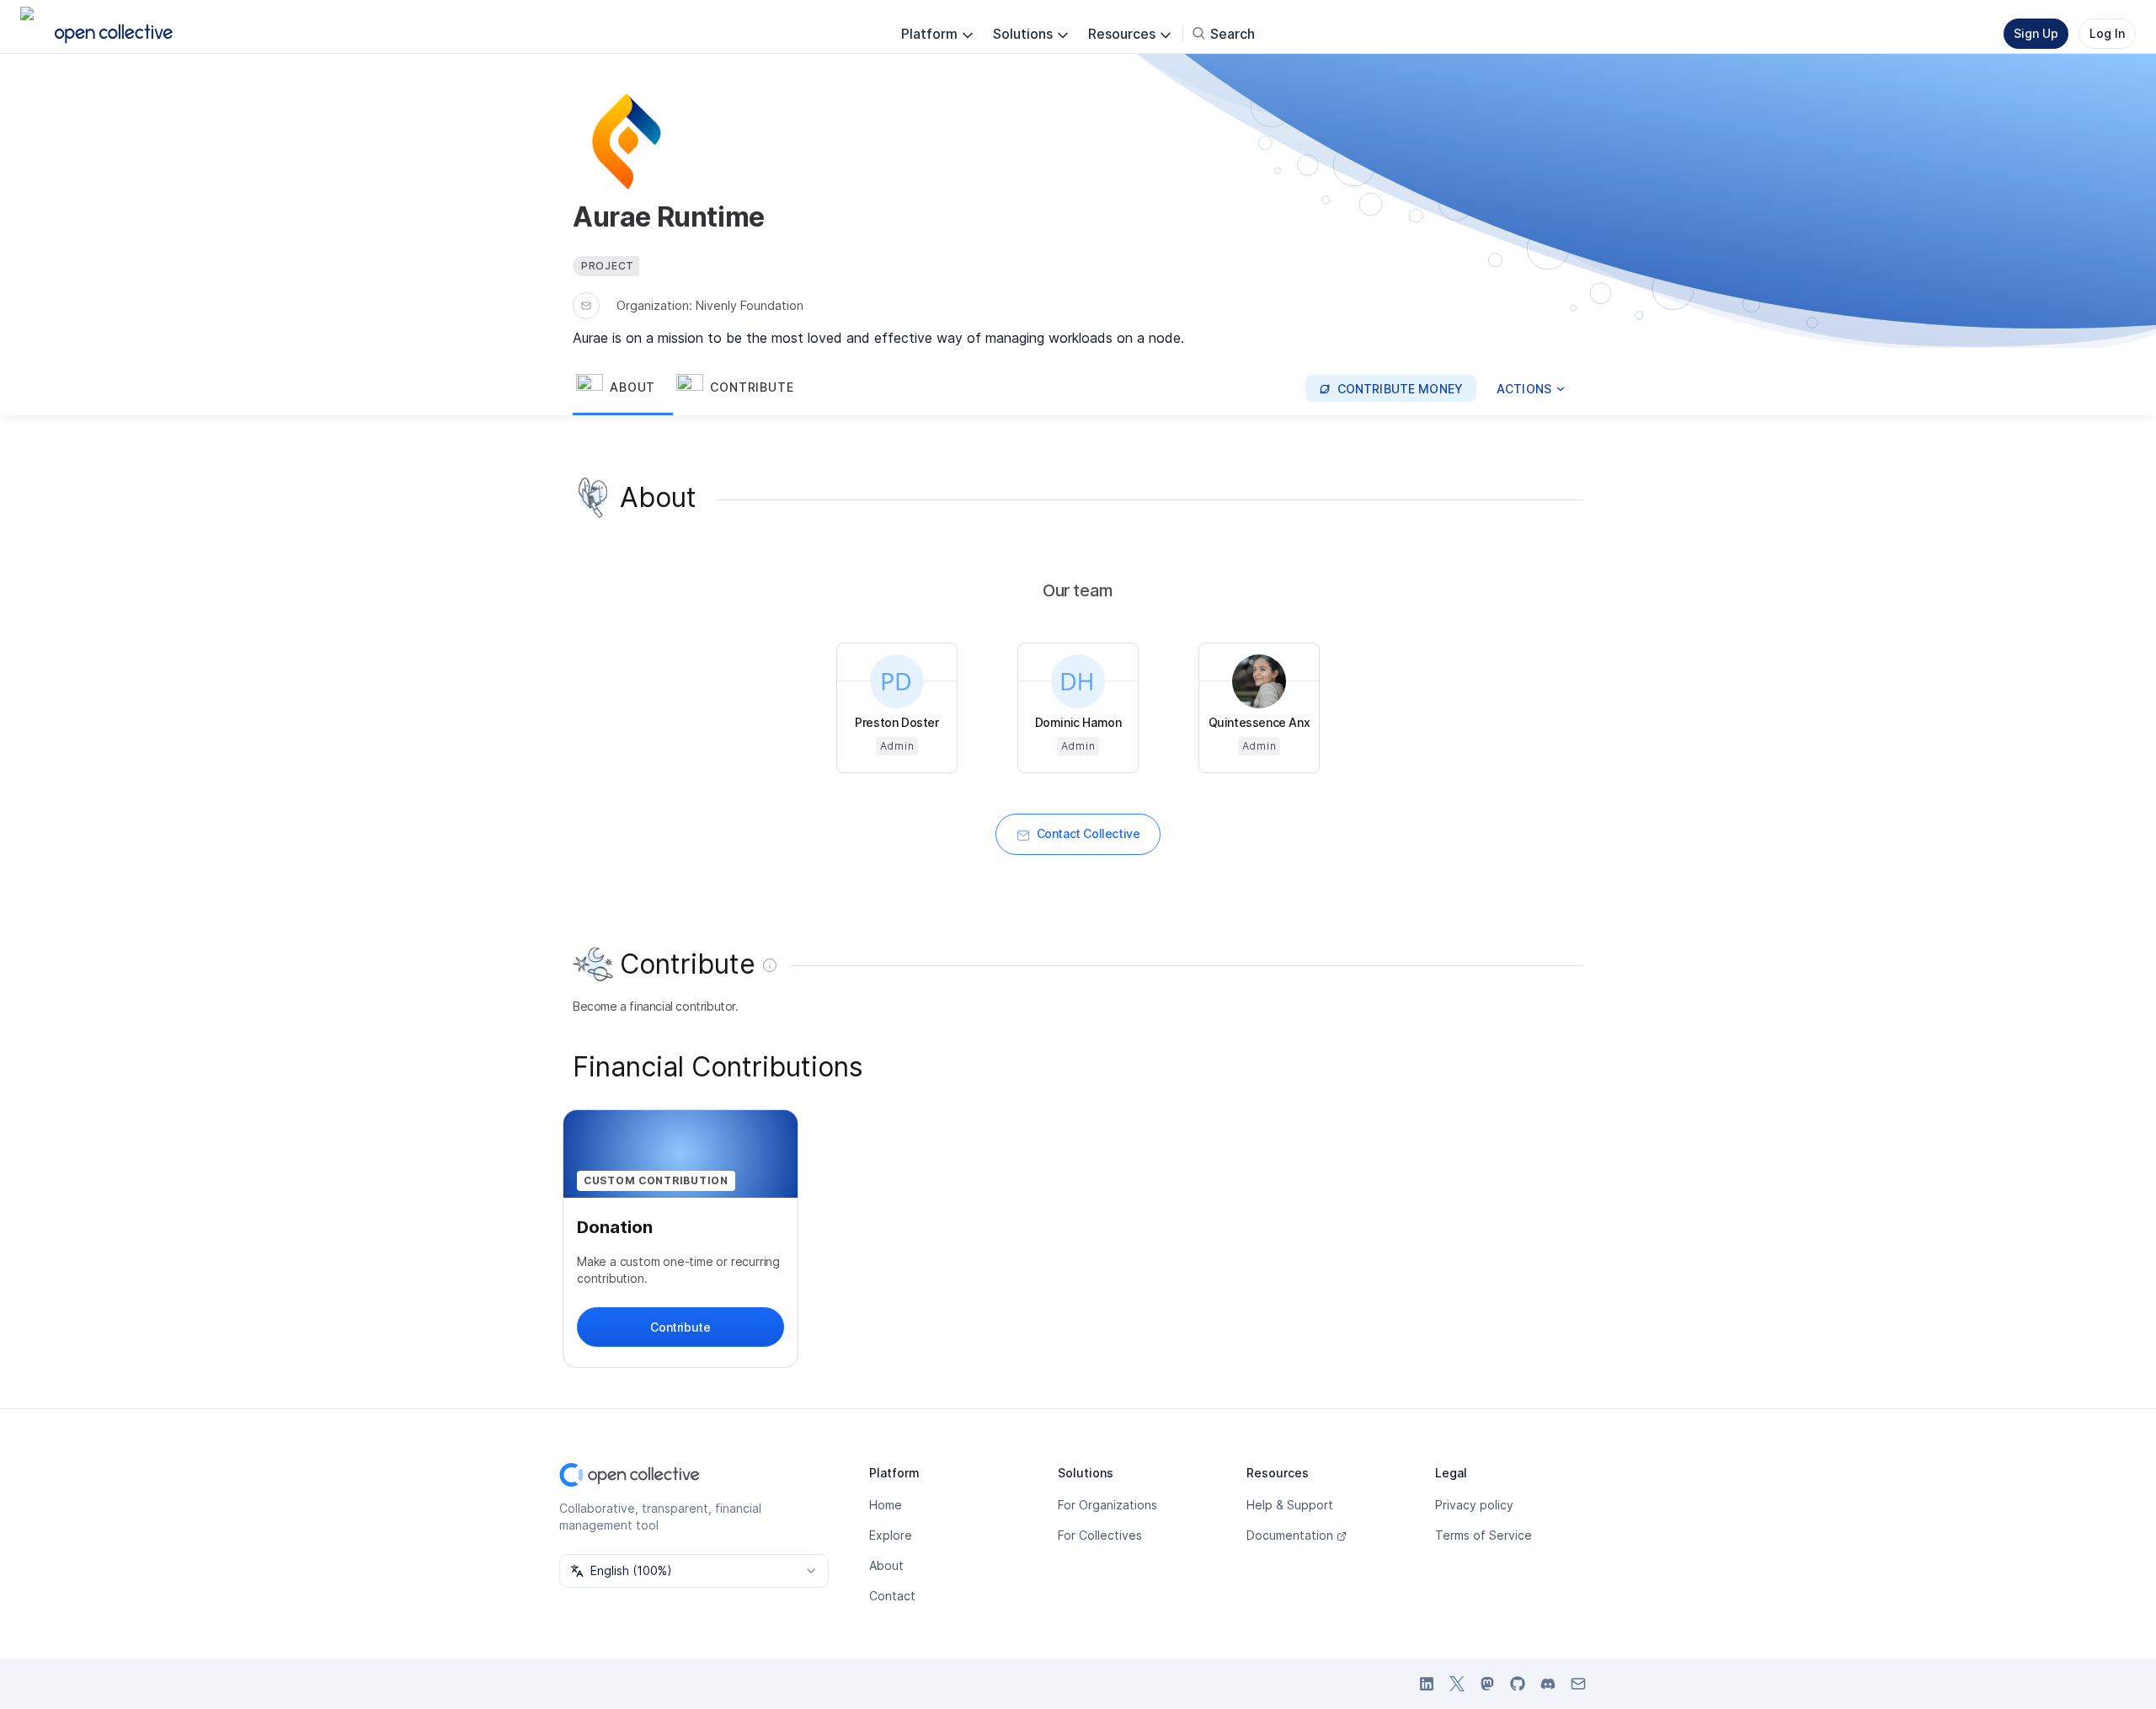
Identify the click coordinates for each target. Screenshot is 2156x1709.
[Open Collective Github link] (1518, 1684)
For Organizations (1107, 1505)
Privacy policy (1474, 1505)
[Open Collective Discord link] (1548, 1684)
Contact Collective (1089, 833)
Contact (892, 1596)
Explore (891, 1535)
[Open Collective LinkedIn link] (1427, 1684)
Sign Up (2036, 33)
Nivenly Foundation (750, 305)
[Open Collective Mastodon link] (1487, 1684)
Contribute (680, 1327)
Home (886, 1505)
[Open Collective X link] (1457, 1684)
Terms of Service (1484, 1535)
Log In (2107, 33)
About (886, 1565)
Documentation (1290, 1535)
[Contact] (586, 306)
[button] (623, 388)
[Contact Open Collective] (1578, 1684)
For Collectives (1100, 1535)
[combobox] (694, 1571)
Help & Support (1290, 1505)
